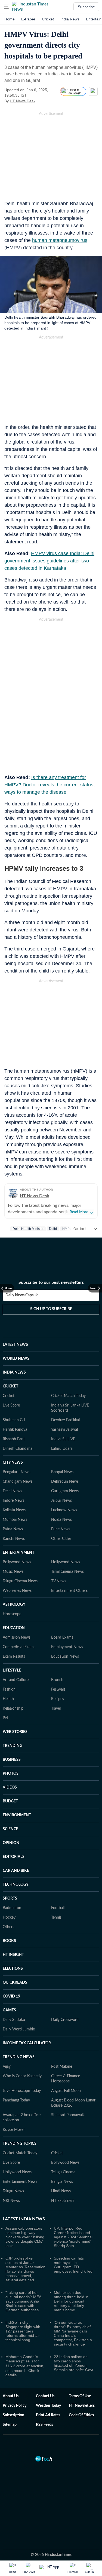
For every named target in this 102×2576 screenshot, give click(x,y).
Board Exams (62, 1638)
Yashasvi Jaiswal (64, 1430)
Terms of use (80, 2396)
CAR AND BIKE (16, 1871)
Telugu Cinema (63, 2172)
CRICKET (10, 1386)
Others (8, 1927)
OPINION (11, 1843)
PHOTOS (11, 1774)
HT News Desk (23, 101)
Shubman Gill (14, 1420)
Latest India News (24, 2219)
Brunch (57, 1680)
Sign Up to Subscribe (51, 1309)
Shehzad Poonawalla (68, 2115)
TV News (59, 1581)
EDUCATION (14, 1628)
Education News (65, 1657)
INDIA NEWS (14, 1372)
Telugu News (13, 2191)
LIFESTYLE (12, 1670)
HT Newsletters (82, 2406)
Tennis (56, 1918)
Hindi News (61, 2191)
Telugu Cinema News (20, 1581)
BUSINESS (12, 1760)
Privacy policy (15, 2406)
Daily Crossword (65, 2020)
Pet (5, 1718)
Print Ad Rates (48, 2415)
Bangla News (62, 2182)
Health (8, 1699)
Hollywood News (66, 1562)
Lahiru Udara (62, 1449)
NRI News (11, 2201)
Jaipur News (61, 1501)
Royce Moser (14, 2130)
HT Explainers (63, 2201)
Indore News (13, 1501)
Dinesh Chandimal (18, 1449)
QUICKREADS (15, 1983)
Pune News (61, 1529)
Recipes (58, 1699)
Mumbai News (15, 1520)
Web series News (17, 1591)
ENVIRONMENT (17, 1815)
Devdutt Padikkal (65, 1420)
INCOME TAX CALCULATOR (27, 2043)
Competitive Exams (19, 1647)
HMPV (67, 1229)
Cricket (48, 19)
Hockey (9, 1918)
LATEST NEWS (15, 1345)
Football (58, 1908)
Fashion (9, 1689)
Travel (56, 1709)
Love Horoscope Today (22, 2091)
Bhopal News (62, 1472)
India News (70, 19)
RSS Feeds (44, 2425)
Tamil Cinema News (67, 1572)
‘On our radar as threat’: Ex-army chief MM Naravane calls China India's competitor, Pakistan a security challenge (73, 2333)
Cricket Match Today (68, 1396)
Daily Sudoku (14, 2020)
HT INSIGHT (13, 1955)
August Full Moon (66, 2091)
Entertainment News (20, 2182)
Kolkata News (14, 1510)
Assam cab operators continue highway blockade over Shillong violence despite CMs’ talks (25, 2237)
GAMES (9, 2010)
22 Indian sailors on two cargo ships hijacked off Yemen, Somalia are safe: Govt (74, 2363)
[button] (6, 7)
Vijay (7, 2067)
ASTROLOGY (14, 1605)
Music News (13, 1572)
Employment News (67, 1647)
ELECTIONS (13, 1969)
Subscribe (86, 7)
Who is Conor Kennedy (22, 2076)
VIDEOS (10, 1787)
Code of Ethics (81, 2415)
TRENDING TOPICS (20, 2144)
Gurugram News (65, 1491)
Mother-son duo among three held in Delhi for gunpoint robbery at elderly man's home (71, 2301)
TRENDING (13, 1746)
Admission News (17, 1638)
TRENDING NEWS (19, 2057)
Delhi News (12, 1491)
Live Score (11, 1405)
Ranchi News (14, 1539)
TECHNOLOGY (16, 1885)
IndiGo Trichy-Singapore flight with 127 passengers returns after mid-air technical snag (23, 2331)
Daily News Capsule (22, 1295)
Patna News (13, 1529)
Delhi (53, 1229)
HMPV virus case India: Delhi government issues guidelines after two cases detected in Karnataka (49, 561)
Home (10, 19)
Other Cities (61, 1539)
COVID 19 (11, 1996)
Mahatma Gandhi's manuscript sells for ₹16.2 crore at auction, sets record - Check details (25, 2366)
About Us (11, 2396)
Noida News (61, 1520)
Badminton (12, 1908)
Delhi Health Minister (28, 1229)
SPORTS (10, 1898)
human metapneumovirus (60, 240)
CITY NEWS (13, 1463)
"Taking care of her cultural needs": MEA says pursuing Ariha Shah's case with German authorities (23, 2301)
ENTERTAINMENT (18, 1553)
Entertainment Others (69, 1591)
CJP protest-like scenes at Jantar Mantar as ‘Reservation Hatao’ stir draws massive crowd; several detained (25, 2269)
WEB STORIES (15, 1732)
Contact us (45, 2396)
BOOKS (9, 1941)
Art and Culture (16, 1680)
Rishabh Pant (14, 1439)
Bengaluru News (16, 1472)
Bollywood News (17, 1562)
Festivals (58, 1689)
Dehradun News (65, 1482)
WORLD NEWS (16, 1359)
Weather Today (48, 2406)
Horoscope (12, 1614)
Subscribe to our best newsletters (51, 1282)
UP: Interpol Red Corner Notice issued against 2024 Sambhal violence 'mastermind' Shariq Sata (73, 2237)
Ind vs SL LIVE (63, 1439)
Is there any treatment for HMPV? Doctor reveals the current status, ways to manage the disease (50, 785)
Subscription (13, 2415)
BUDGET (10, 1801)
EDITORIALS (14, 1857)
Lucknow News (64, 1510)
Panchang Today (16, 2100)
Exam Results (14, 1657)
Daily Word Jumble (19, 2029)
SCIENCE (10, 1829)
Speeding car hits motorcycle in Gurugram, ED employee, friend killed (73, 2265)
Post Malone (62, 2067)
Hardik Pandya (15, 1430)
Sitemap (10, 2425)
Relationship (13, 1709)
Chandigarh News (18, 1482)
